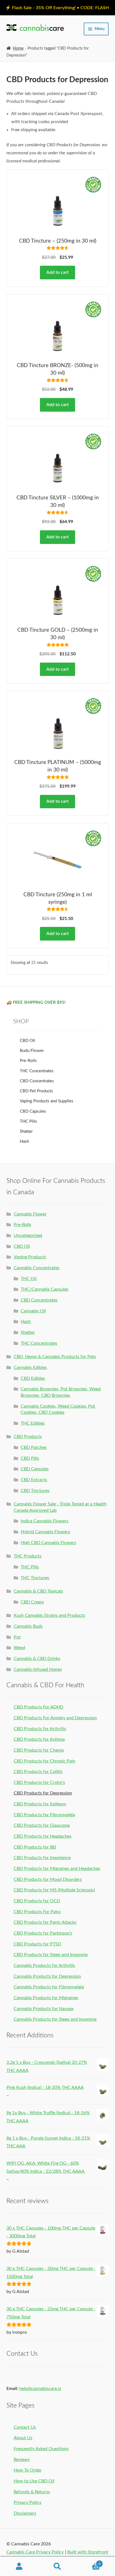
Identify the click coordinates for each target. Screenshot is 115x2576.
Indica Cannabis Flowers (45, 1521)
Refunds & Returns (32, 2492)
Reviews (22, 2460)
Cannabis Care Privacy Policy (35, 2552)
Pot (17, 1637)
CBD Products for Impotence (42, 1858)
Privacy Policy (27, 2502)
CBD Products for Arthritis (40, 1729)
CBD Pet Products (36, 1091)
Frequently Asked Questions (41, 2449)
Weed (19, 1648)
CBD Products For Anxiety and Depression (55, 1718)
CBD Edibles (33, 1378)
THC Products (28, 1556)
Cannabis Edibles (30, 1368)
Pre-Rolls (28, 1061)
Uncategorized (28, 1235)
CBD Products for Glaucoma (42, 1825)
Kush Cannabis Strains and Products (49, 1615)
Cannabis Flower (30, 1214)
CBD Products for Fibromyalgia (44, 1815)
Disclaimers (25, 2513)
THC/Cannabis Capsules (45, 1289)
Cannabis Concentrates (37, 1268)
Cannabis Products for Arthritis (44, 1965)
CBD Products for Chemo (39, 1750)
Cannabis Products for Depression (47, 1976)
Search (57, 2567)
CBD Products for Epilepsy (40, 1804)
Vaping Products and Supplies (47, 1101)
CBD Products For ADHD (39, 1707)
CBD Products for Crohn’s (39, 1783)
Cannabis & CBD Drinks (37, 1659)
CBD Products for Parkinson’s (43, 1933)
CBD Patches (34, 1447)
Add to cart (57, 272)
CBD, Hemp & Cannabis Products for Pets (55, 1357)
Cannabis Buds (28, 1626)
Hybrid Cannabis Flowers (45, 1532)
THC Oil (29, 1279)
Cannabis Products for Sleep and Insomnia (55, 2019)
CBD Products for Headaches (43, 1836)
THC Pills (28, 1121)
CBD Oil (27, 1041)
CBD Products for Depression (43, 1793)
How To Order (28, 2470)
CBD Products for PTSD (37, 1944)
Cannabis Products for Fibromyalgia (49, 1987)
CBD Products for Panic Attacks (45, 1922)
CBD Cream (32, 1602)
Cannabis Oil (33, 1311)
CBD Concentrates (37, 1081)
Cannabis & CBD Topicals (38, 1591)
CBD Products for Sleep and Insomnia (51, 1955)
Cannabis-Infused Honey (38, 1669)
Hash (24, 1142)
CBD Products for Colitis (38, 1772)
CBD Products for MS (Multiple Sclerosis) (54, 1890)
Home (18, 48)
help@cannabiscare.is (40, 2389)
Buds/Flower (32, 1051)
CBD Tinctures (35, 1491)
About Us (23, 2438)
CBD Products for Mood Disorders (48, 1879)
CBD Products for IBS (35, 1847)
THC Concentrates (37, 1071)
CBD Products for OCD (37, 1901)
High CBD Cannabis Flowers (48, 1543)
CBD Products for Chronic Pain (45, 1761)
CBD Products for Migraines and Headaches (57, 1869)
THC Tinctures (35, 1578)
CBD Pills (30, 1458)
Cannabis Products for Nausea (44, 2009)
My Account (19, 2567)
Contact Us (25, 2427)
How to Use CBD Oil (34, 2481)
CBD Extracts (34, 1480)
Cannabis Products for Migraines (46, 1998)
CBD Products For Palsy (37, 1912)
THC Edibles (33, 1423)
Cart (89, 2562)
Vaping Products (30, 1257)
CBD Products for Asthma (39, 1739)
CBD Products (28, 1437)
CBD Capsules (33, 1111)
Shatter (26, 1131)
